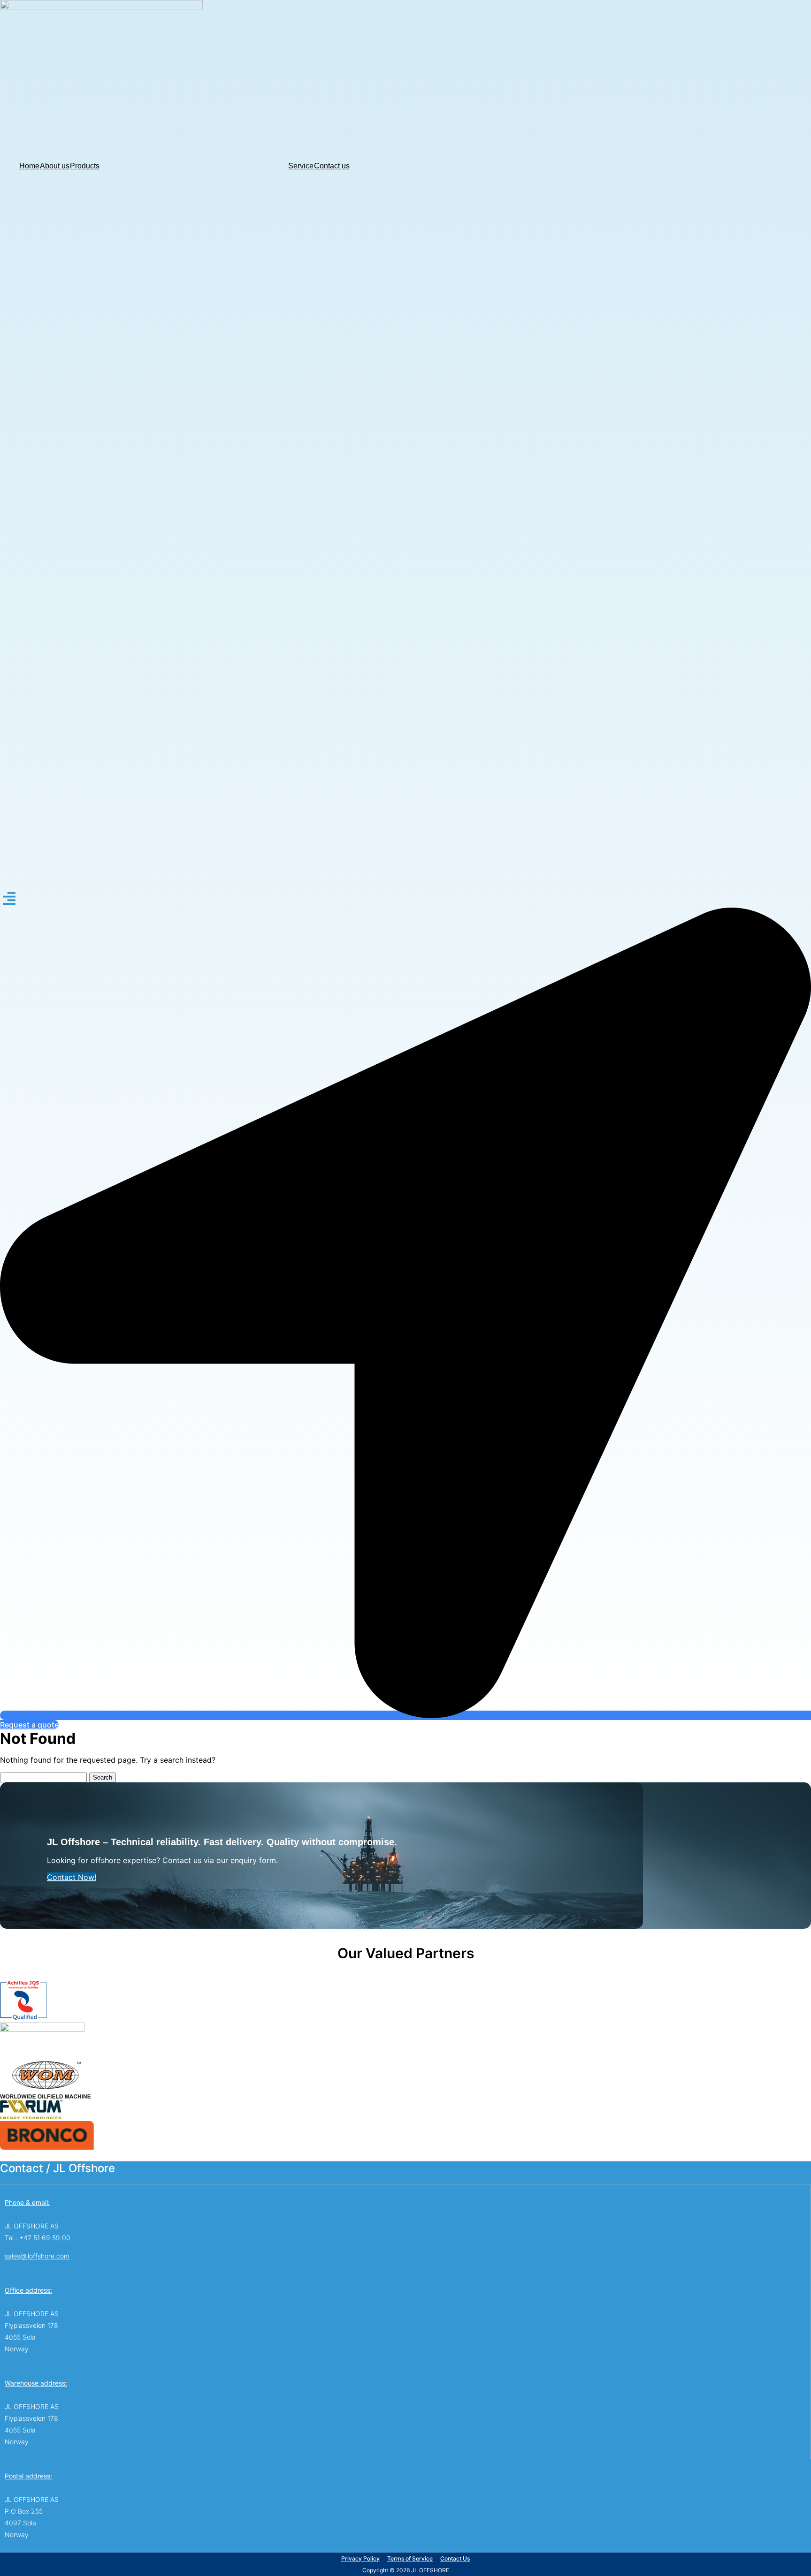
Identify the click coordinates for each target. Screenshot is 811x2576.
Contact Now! (72, 1877)
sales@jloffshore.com (37, 2256)
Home (29, 166)
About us (55, 166)
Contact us (332, 166)
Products (85, 166)
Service (301, 166)
